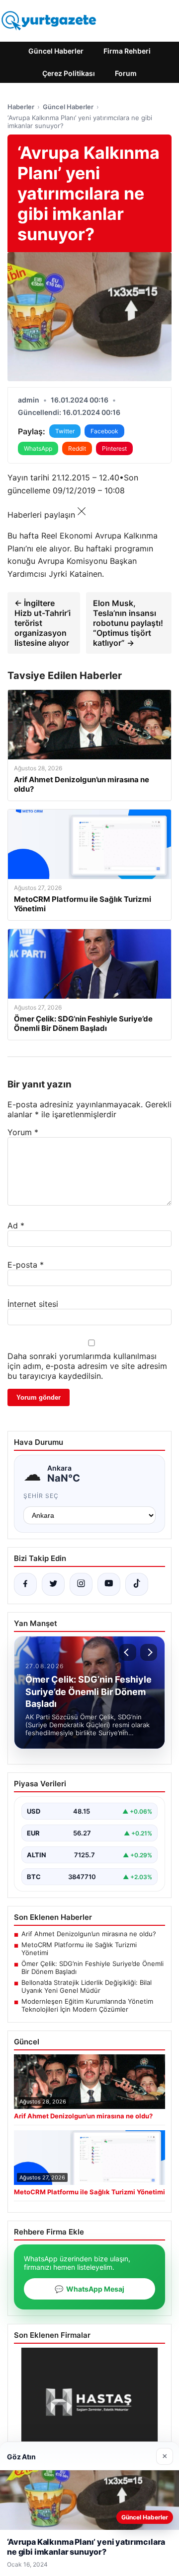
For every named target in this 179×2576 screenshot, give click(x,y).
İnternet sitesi (33, 1304)
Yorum (23, 1132)
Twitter (65, 431)
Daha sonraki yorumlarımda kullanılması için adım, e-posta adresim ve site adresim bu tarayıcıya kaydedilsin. (87, 1366)
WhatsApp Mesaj (89, 2289)
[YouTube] (109, 1584)
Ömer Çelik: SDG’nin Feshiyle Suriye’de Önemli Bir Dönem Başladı (92, 1967)
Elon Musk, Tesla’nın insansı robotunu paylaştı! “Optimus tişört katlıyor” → (128, 623)
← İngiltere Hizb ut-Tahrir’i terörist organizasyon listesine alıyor (43, 623)
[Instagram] (81, 1584)
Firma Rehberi (127, 51)
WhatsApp (38, 448)
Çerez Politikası (69, 73)
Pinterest (114, 448)
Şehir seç (41, 1496)
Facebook (104, 431)
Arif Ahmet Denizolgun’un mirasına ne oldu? (89, 1934)
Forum (126, 73)
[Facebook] (25, 1584)
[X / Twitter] (53, 1584)
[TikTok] (137, 1584)
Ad (16, 1225)
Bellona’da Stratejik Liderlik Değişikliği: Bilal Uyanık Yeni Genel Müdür (87, 1986)
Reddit (77, 448)
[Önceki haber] (128, 1652)
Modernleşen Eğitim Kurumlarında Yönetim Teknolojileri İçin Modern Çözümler (87, 2005)
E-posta (26, 1265)
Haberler (21, 107)
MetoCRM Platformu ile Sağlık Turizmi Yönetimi (79, 1949)
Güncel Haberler (56, 51)
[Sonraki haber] (149, 1652)
